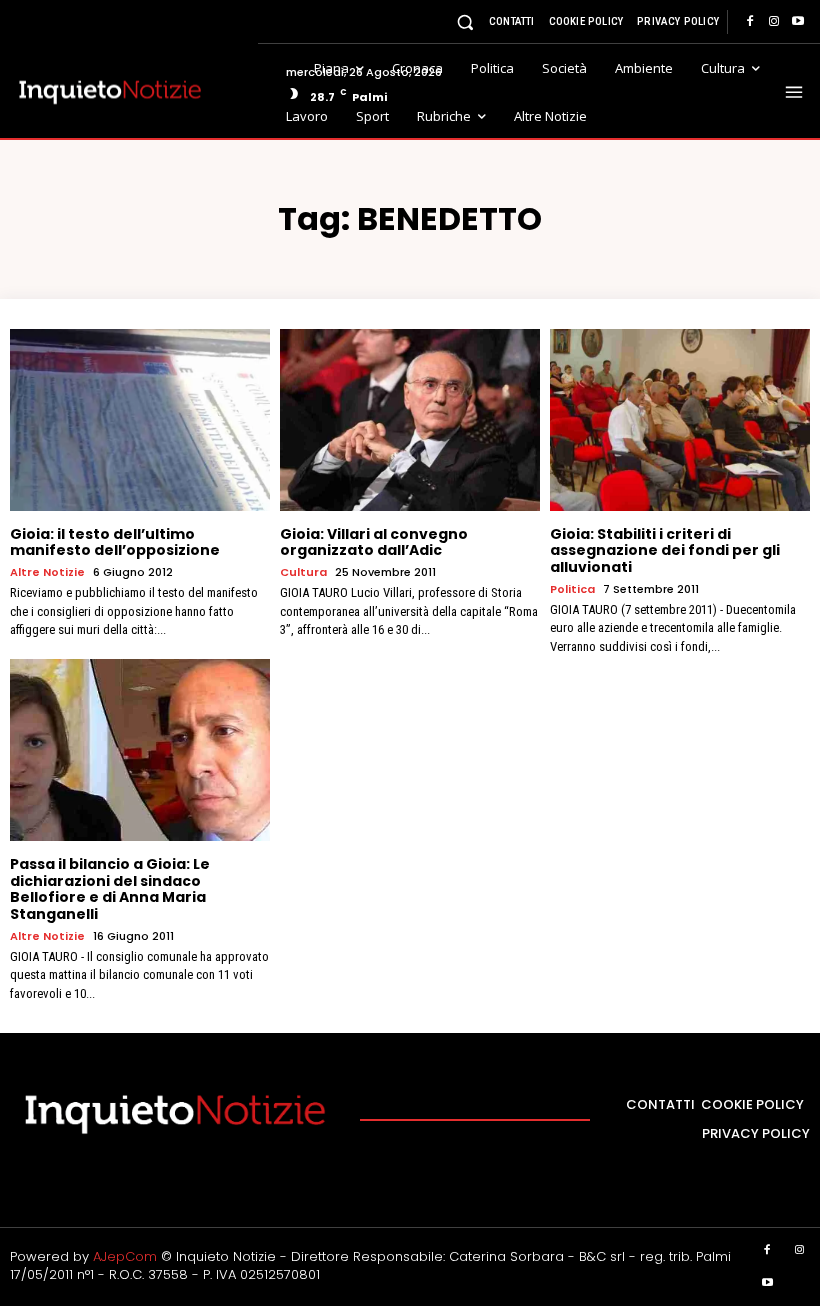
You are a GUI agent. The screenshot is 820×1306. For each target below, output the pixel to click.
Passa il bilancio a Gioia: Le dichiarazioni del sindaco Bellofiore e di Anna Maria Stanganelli (110, 889)
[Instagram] (774, 22)
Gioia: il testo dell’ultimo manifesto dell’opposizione (115, 542)
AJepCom (125, 1256)
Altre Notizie (47, 572)
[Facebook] (750, 22)
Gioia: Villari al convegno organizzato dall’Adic (374, 542)
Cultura (303, 572)
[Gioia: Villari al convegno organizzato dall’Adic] (410, 420)
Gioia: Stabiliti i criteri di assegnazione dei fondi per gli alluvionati (665, 551)
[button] (465, 21)
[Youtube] (798, 22)
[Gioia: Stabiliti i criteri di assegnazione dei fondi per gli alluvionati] (680, 420)
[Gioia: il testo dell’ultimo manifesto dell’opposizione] (140, 420)
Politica (572, 589)
